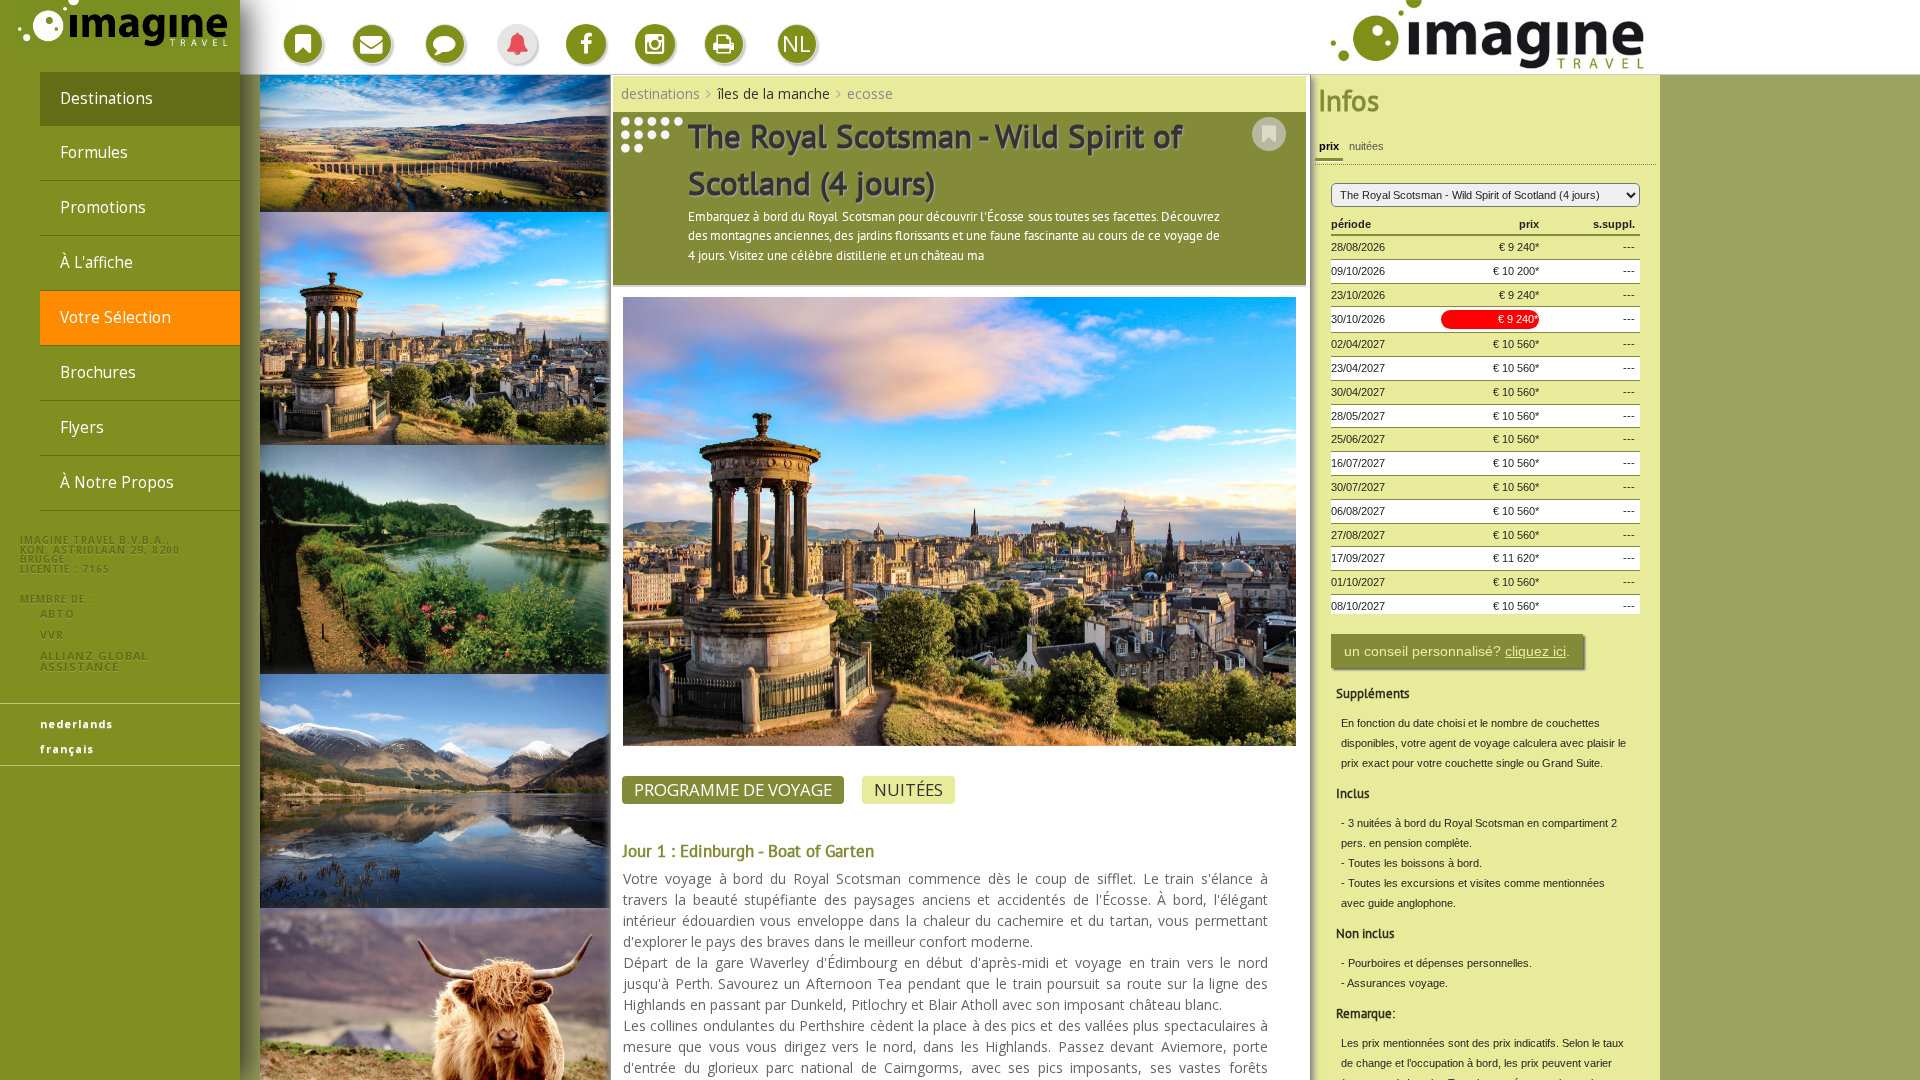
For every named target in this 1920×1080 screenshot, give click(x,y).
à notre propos (117, 482)
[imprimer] (724, 44)
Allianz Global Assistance (94, 661)
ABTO (57, 613)
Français (67, 748)
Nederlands (76, 723)
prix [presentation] (1329, 146)
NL (796, 43)
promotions (103, 207)
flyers (82, 427)
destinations (106, 98)
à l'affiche (96, 262)
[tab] (1329, 148)
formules (94, 152)
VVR (52, 634)
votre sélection (115, 317)
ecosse (870, 93)
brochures (98, 372)
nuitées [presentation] (1366, 146)
